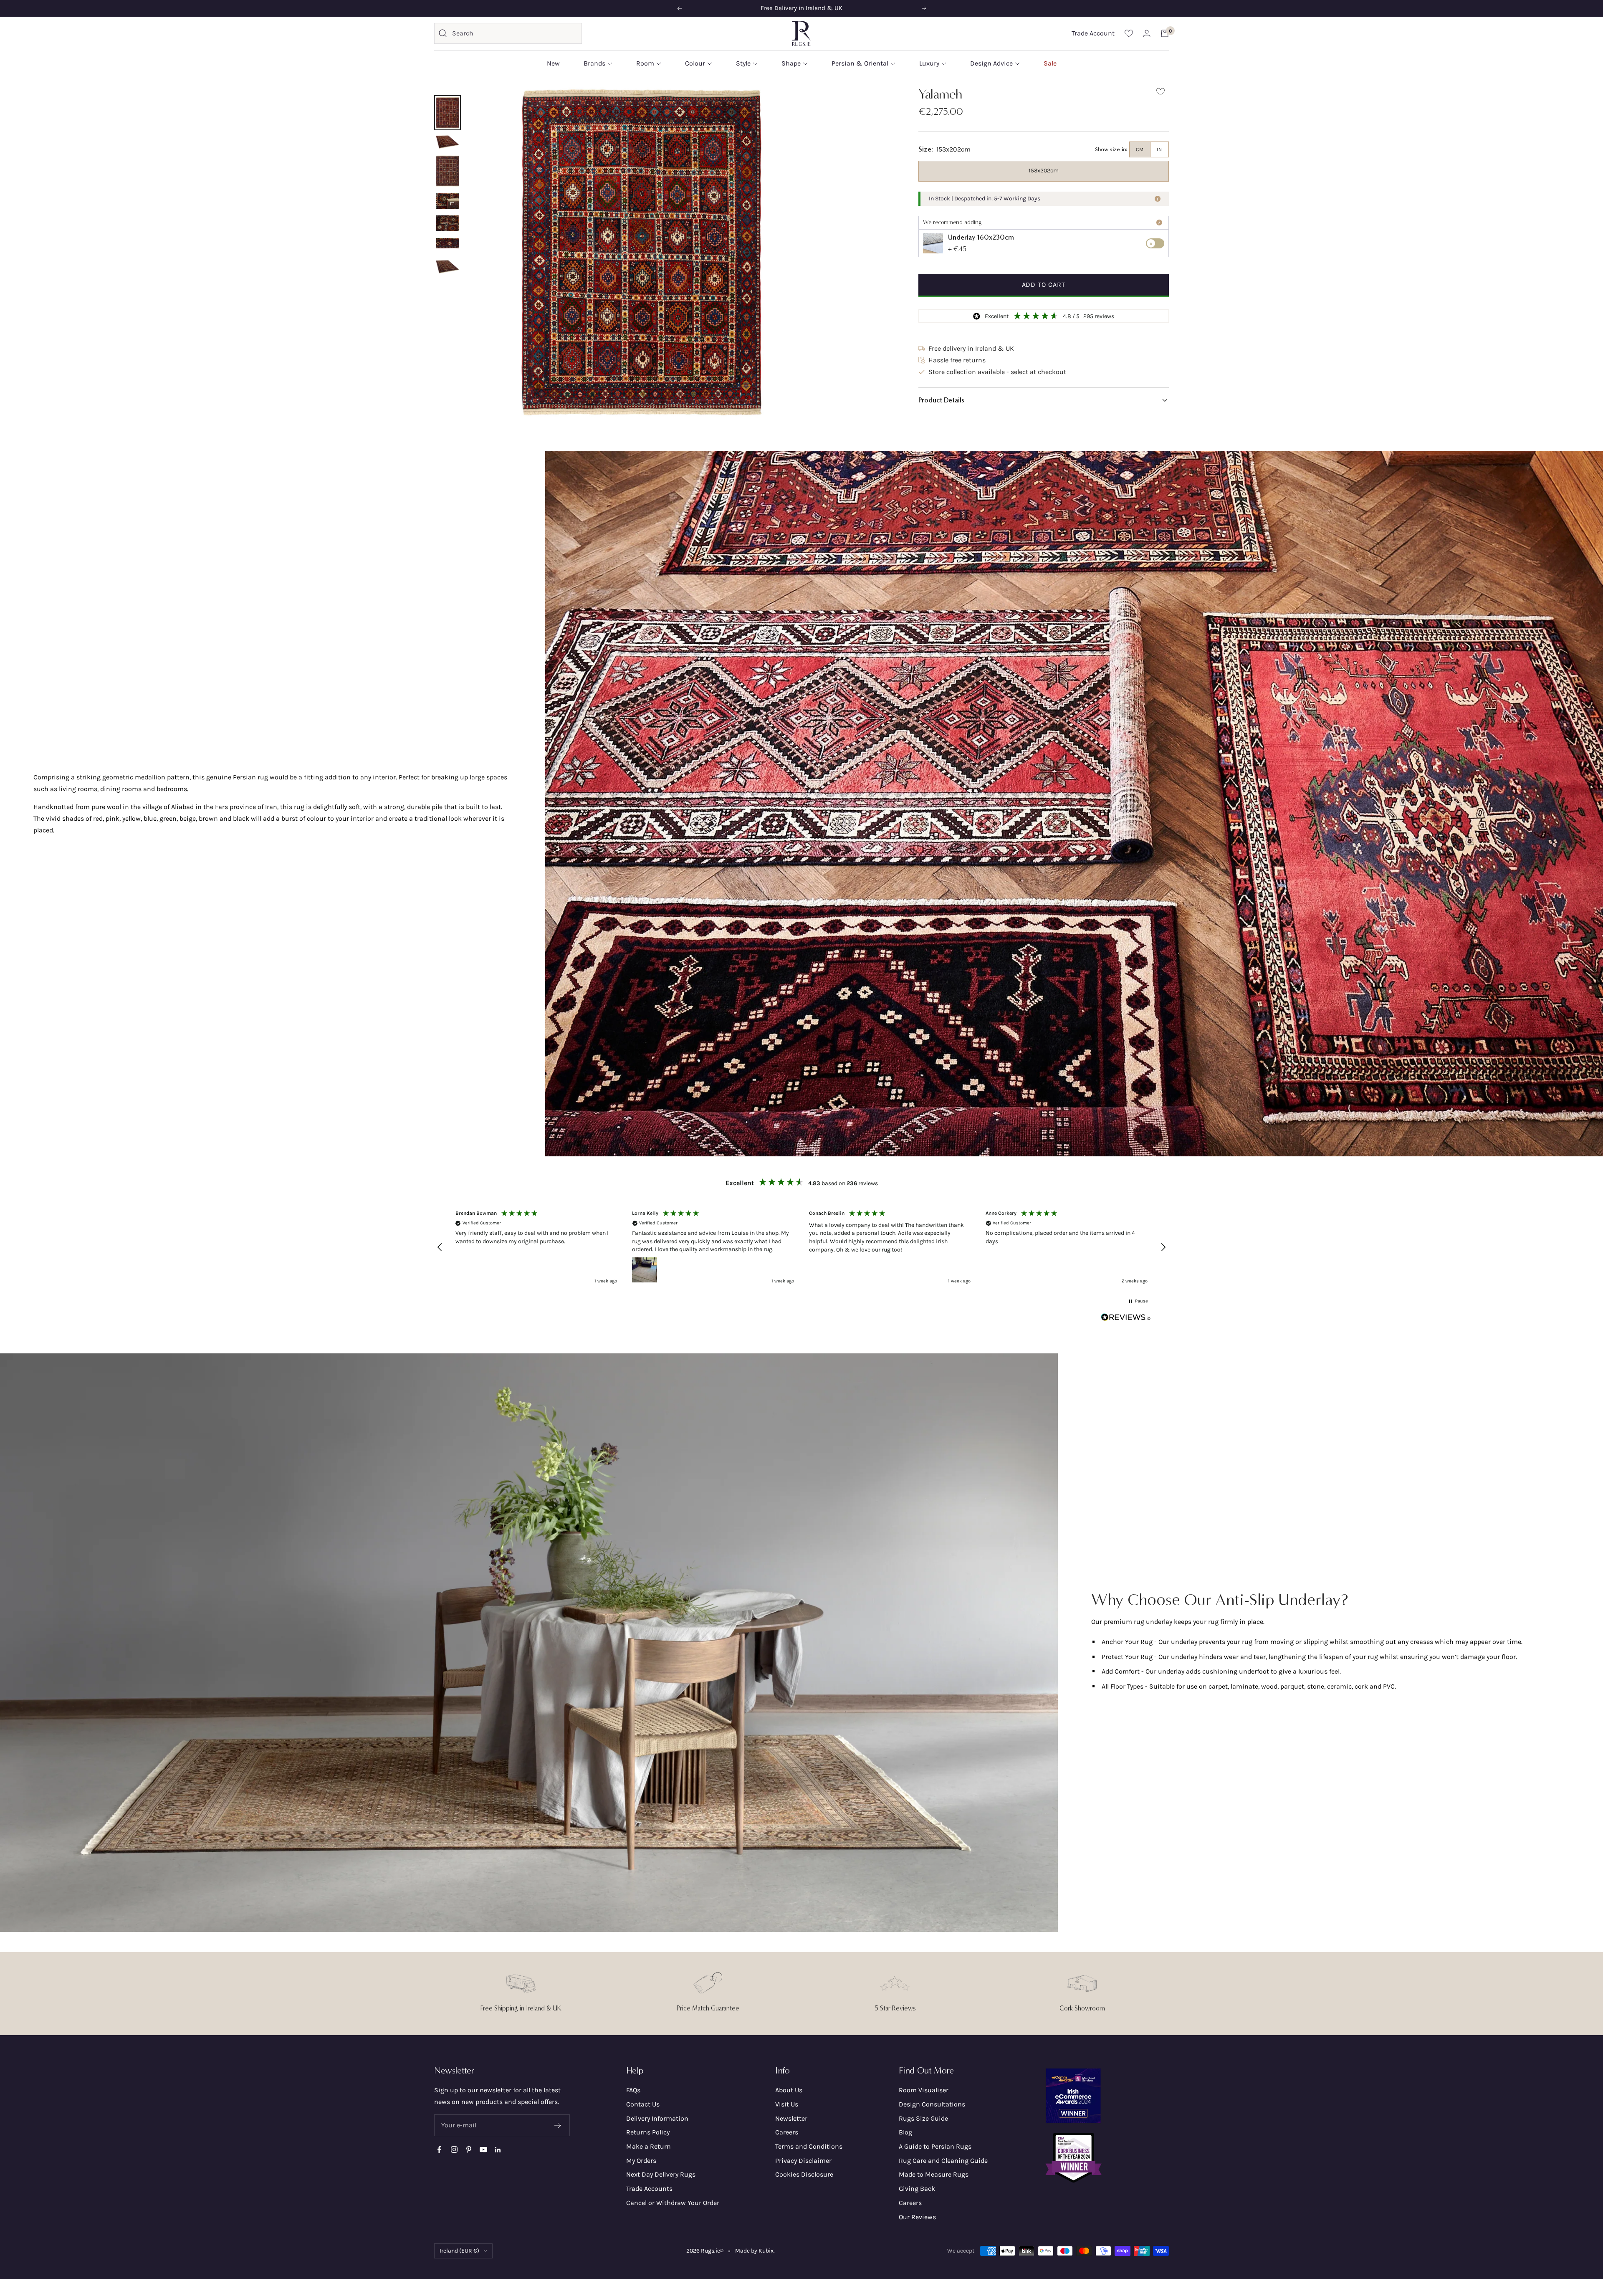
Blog (905, 2132)
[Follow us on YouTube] (483, 2150)
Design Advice (991, 63)
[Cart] (1165, 33)
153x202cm (1044, 171)
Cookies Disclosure (804, 2174)
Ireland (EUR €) (459, 2251)
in (1159, 149)
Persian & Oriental (860, 63)
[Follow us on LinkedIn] (498, 2150)
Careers (787, 2132)
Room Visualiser (924, 2090)
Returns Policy (648, 2132)
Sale (1050, 63)
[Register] (558, 2125)
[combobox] (515, 33)
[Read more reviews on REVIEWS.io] (1126, 1319)
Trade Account (1093, 33)
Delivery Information (657, 2118)
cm (1140, 149)
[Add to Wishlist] (1161, 93)
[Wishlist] (1129, 33)
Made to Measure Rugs (934, 2174)
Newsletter (791, 2118)
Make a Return (649, 2146)
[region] (801, 1247)
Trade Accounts (649, 2189)
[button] (1044, 400)
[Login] (1147, 33)
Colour (695, 63)
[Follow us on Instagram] (454, 2150)
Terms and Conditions (809, 2146)
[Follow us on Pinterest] (469, 2150)
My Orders (641, 2161)
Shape (791, 63)
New (553, 63)
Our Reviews (917, 2217)
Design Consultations (932, 2104)
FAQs (633, 2090)
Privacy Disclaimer (803, 2161)
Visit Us (787, 2104)
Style (743, 63)
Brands (594, 63)
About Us (789, 2090)
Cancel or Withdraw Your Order (673, 2203)
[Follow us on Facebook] (439, 2150)
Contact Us (643, 2104)
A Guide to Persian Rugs (935, 2146)
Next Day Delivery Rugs (661, 2174)
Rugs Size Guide (923, 2118)
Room (645, 63)
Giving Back (917, 2189)
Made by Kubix (754, 2251)
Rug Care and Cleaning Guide (943, 2161)
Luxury (929, 63)
